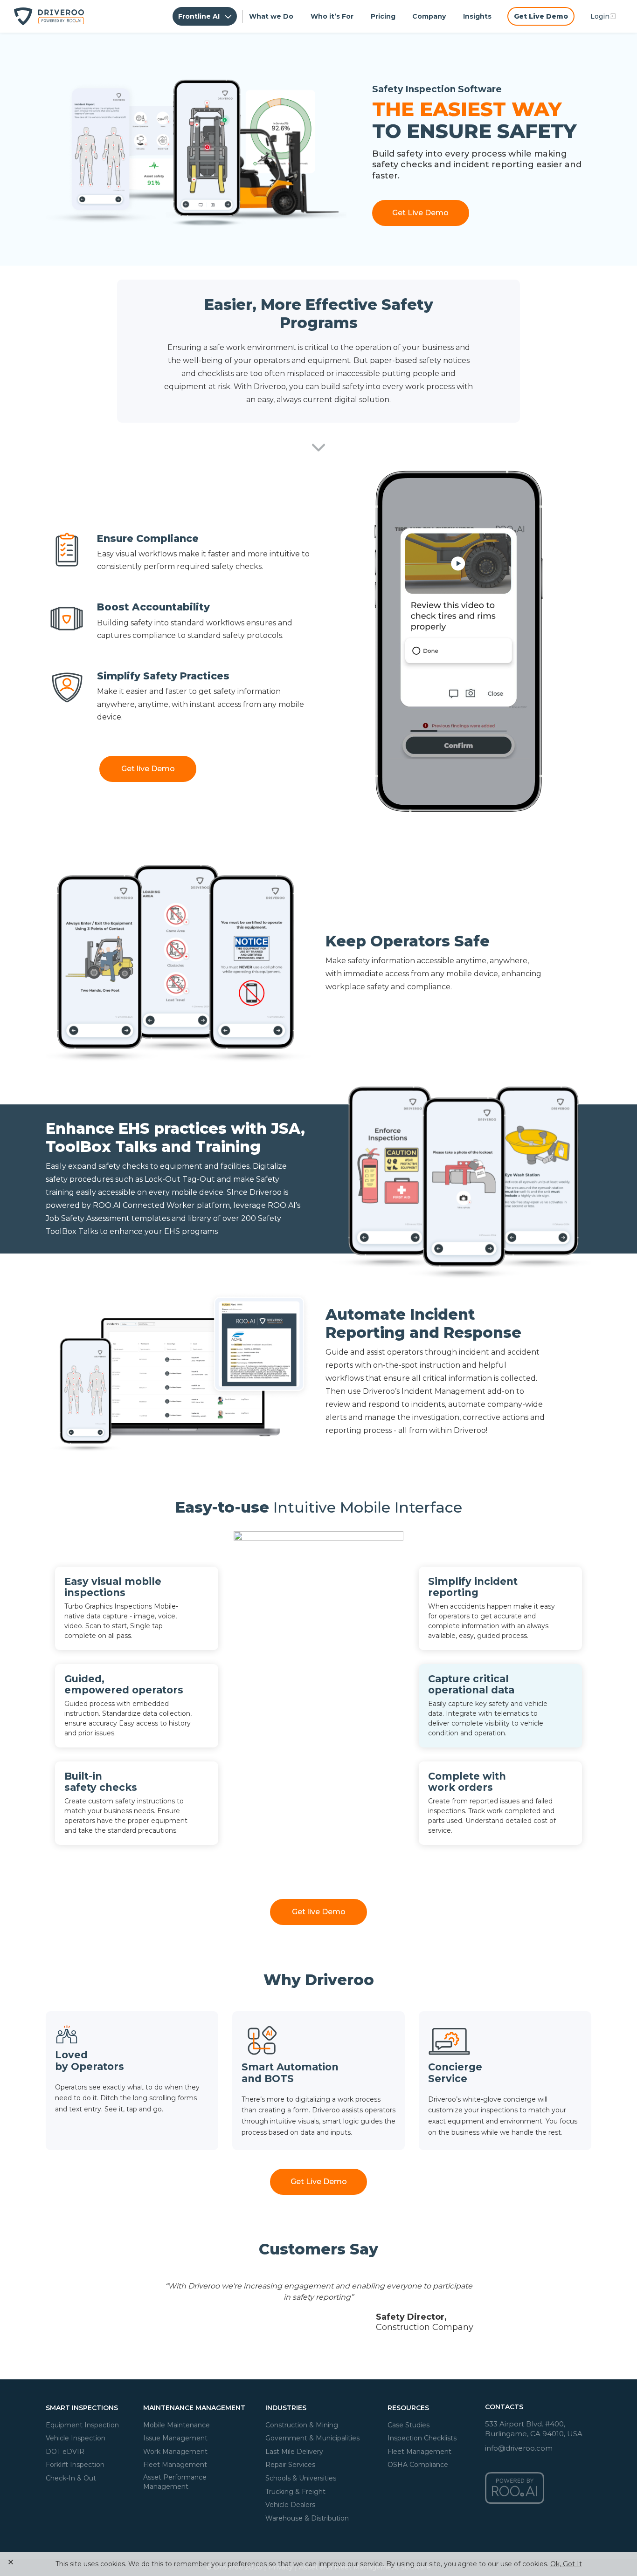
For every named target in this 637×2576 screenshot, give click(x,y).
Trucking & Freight (295, 2491)
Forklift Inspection (75, 2465)
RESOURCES (408, 2408)
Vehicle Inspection (76, 2438)
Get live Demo (148, 769)
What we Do (271, 16)
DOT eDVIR (65, 2451)
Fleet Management (175, 2465)
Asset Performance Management (175, 2482)
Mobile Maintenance (177, 2425)
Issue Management (175, 2438)
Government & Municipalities (312, 2438)
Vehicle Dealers (290, 2505)
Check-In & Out (71, 2478)
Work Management (175, 2451)
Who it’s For (332, 16)
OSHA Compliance (418, 2465)
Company (429, 16)
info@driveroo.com (519, 2448)
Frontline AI (200, 16)
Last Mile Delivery (294, 2451)
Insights (477, 16)
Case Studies (409, 2425)
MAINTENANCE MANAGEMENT (194, 2408)
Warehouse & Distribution (307, 2518)
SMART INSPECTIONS (82, 2408)
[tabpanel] (318, 2306)
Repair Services (290, 2465)
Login (600, 16)
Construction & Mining (302, 2425)
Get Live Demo (541, 16)
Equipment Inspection (82, 2425)
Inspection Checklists (422, 2438)
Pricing (383, 16)
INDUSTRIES (286, 2408)
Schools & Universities (301, 2478)
